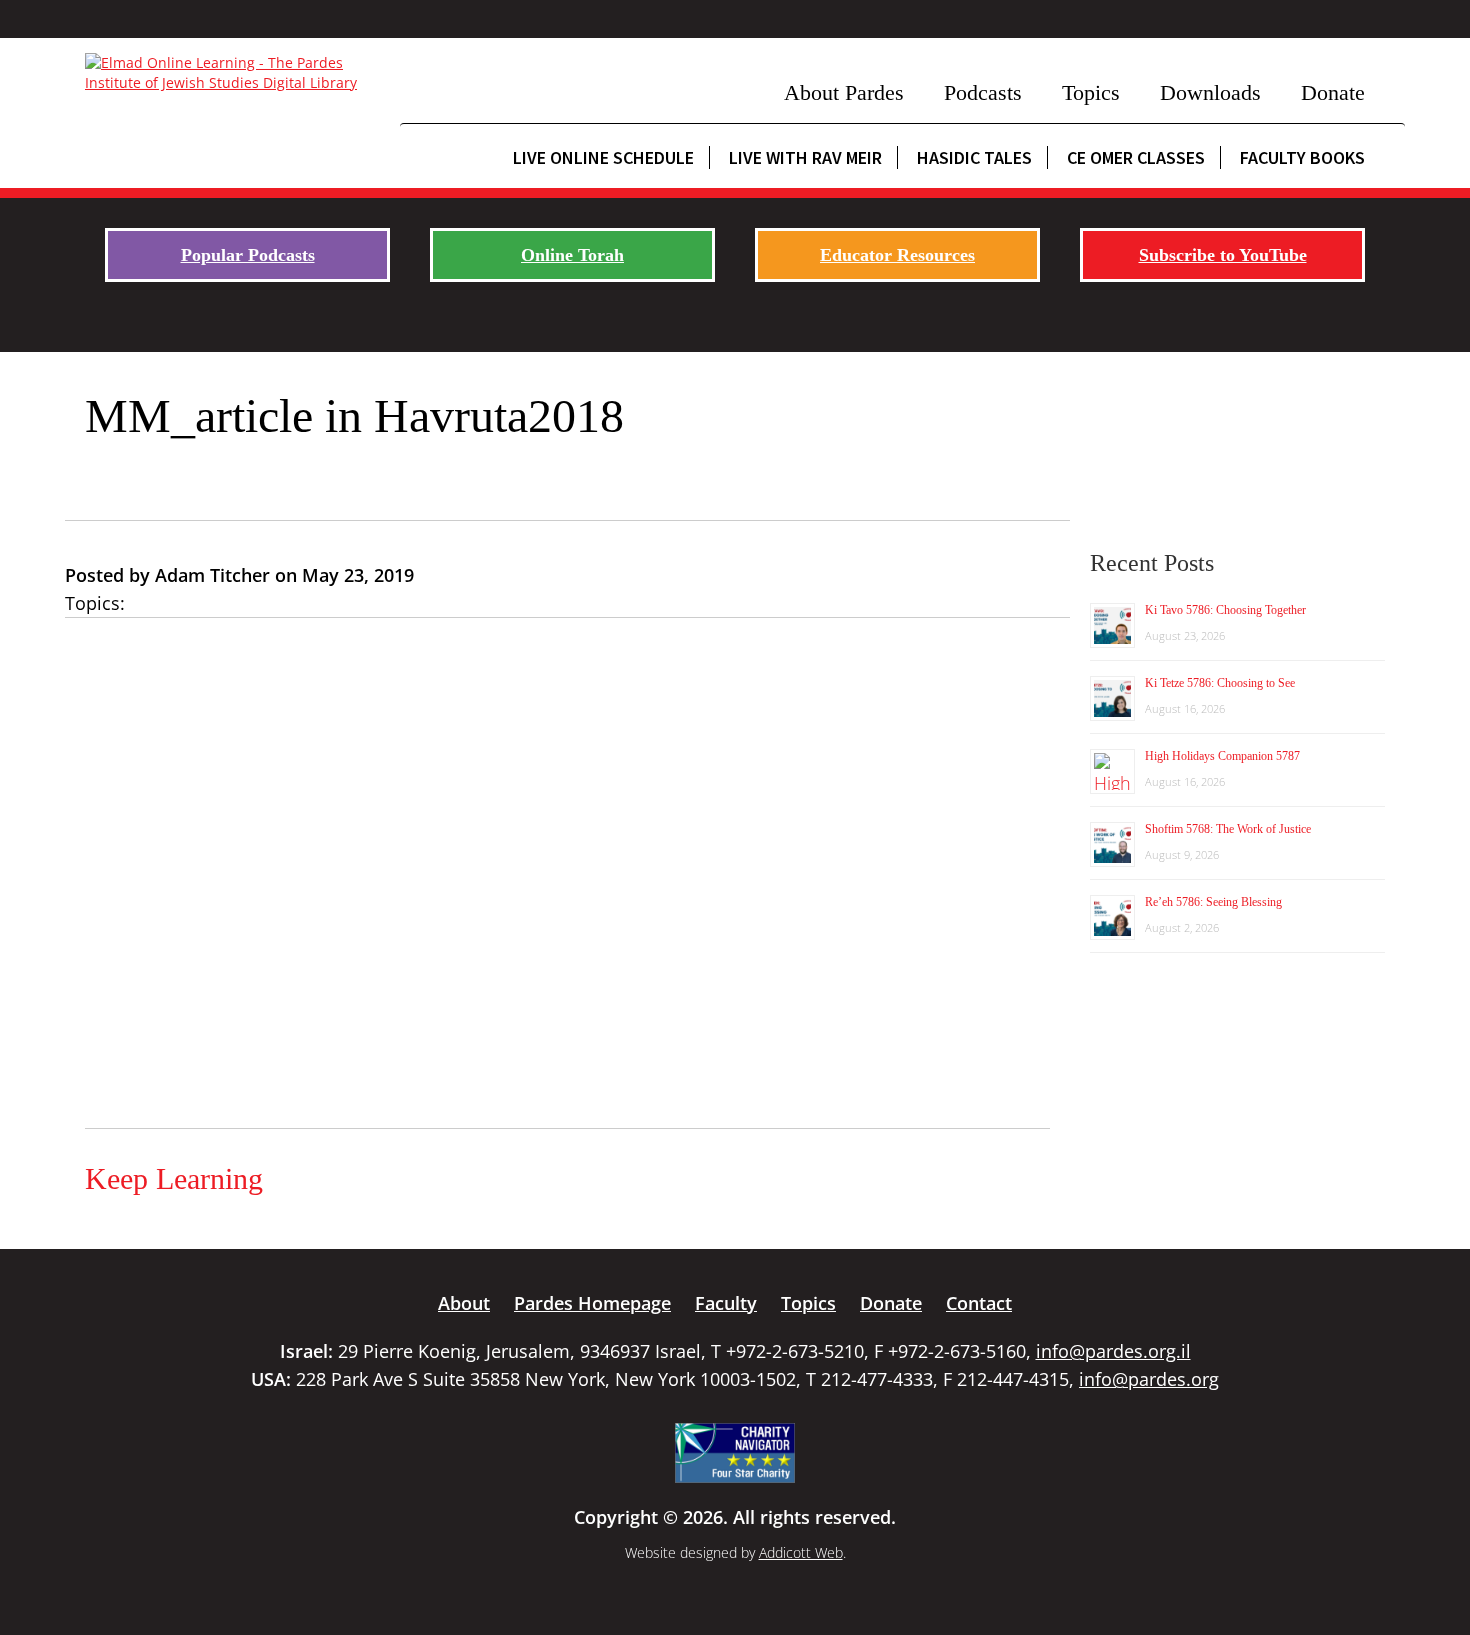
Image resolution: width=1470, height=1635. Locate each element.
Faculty (726, 1303)
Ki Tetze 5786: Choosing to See (1220, 683)
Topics (1091, 92)
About (464, 1303)
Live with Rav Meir (805, 157)
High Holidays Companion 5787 (1222, 756)
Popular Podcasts (248, 255)
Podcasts (983, 92)
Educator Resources (897, 255)
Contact (979, 1303)
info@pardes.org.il (1113, 1351)
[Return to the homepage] (232, 73)
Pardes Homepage (592, 1303)
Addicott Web (801, 1552)
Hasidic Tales (974, 157)
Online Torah (572, 255)
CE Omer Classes (1136, 157)
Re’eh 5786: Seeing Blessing (1213, 902)
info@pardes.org (1149, 1379)
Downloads (1210, 92)
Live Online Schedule (603, 157)
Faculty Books (1302, 157)
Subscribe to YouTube (1223, 255)
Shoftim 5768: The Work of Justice (1228, 829)
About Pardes (844, 92)
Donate (1333, 92)
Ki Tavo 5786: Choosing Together (1225, 610)
